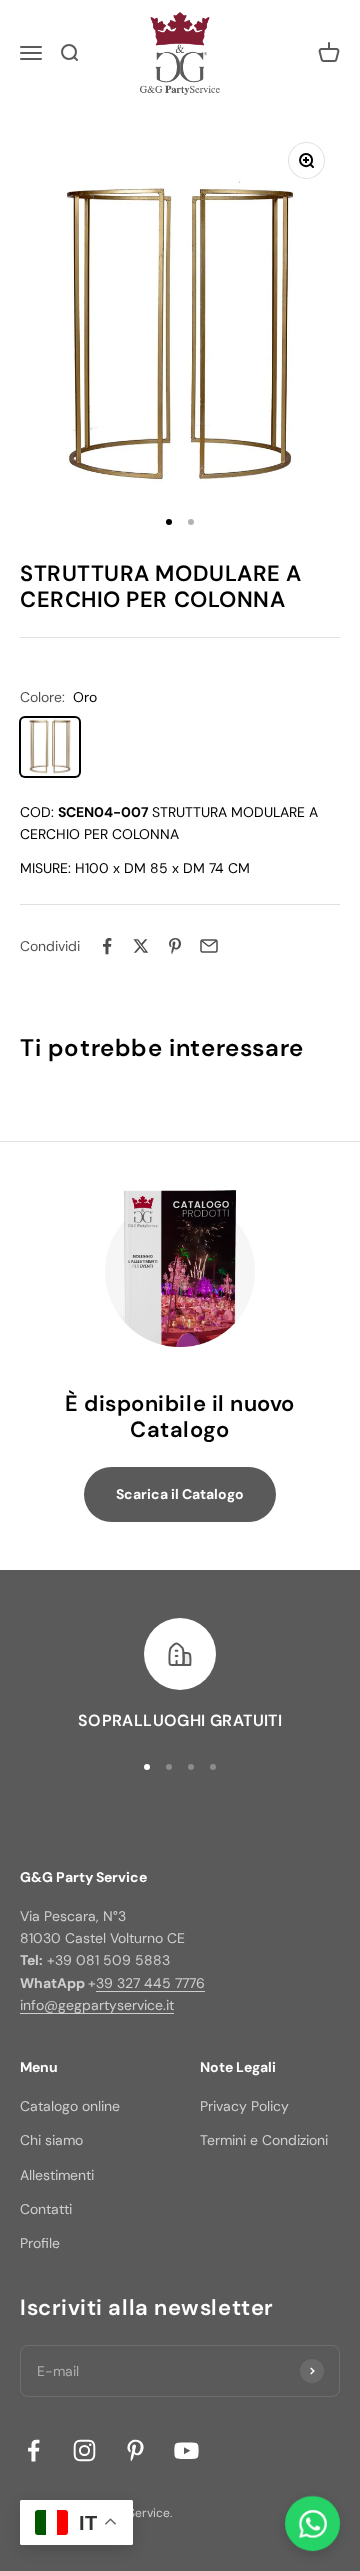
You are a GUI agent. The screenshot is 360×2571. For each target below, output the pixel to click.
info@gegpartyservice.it (97, 2005)
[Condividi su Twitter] (141, 946)
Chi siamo (51, 2140)
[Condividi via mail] (209, 946)
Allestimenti (57, 2175)
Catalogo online (70, 2106)
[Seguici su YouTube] (186, 2450)
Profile (40, 2243)
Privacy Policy (244, 2106)
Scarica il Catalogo (180, 1494)
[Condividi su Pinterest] (175, 946)
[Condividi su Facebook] (107, 946)
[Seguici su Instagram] (84, 2450)
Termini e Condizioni (264, 2140)
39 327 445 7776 (150, 1983)
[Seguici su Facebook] (33, 2450)
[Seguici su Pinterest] (135, 2450)
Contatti (46, 2209)
